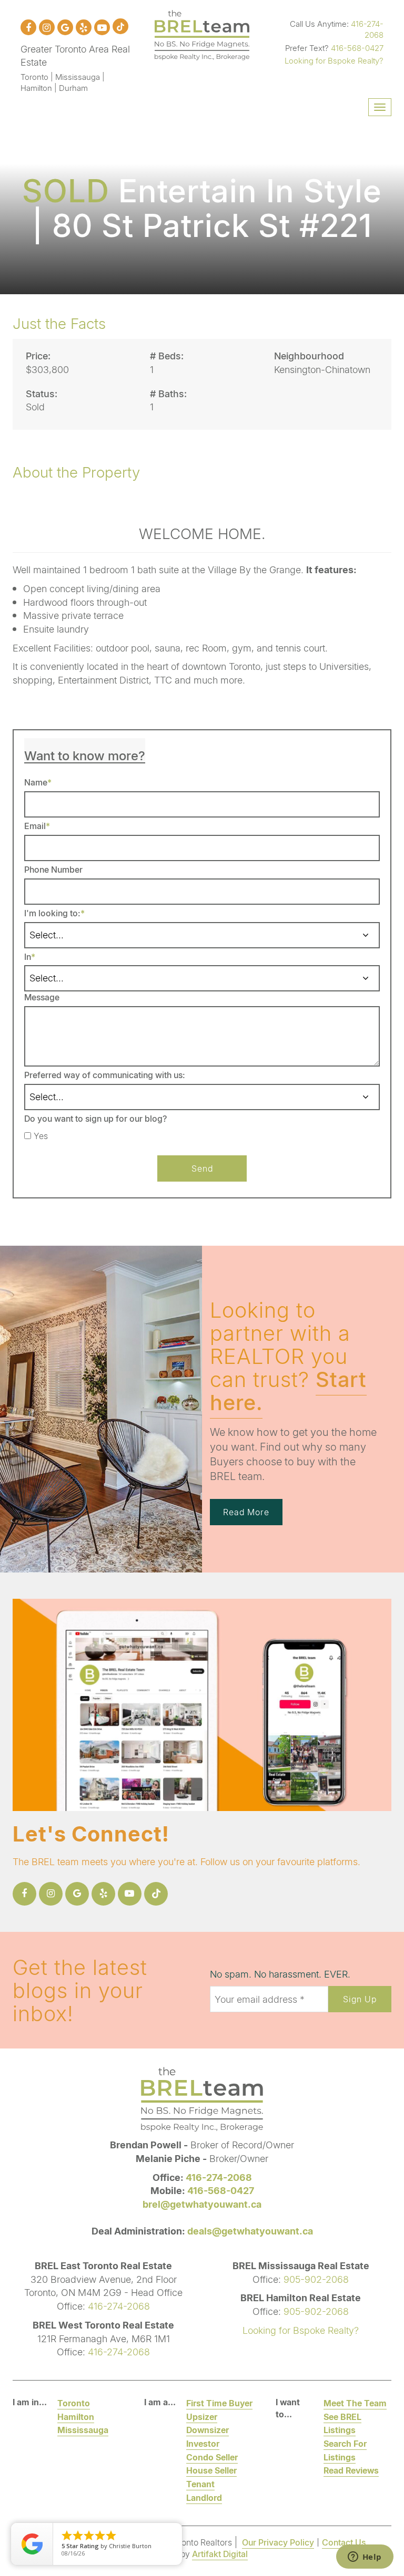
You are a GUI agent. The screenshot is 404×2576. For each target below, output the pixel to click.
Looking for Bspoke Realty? (334, 60)
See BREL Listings (342, 2423)
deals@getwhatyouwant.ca (250, 2231)
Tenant (200, 2484)
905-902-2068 (316, 2279)
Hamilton (76, 2417)
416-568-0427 (357, 48)
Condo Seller (212, 2457)
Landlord (204, 2497)
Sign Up (360, 1999)
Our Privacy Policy (278, 2542)
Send (202, 1168)
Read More (246, 1512)
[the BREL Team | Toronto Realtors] (202, 34)
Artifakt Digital (220, 2554)
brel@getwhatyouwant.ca (202, 2204)
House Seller (211, 2470)
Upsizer (202, 2417)
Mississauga (83, 2430)
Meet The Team (355, 2403)
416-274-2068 (367, 29)
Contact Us (344, 2542)
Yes (41, 1136)
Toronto (74, 2403)
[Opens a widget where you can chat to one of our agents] (365, 2558)
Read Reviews (351, 2470)
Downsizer (208, 2430)
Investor (203, 2443)
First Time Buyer (219, 2403)
